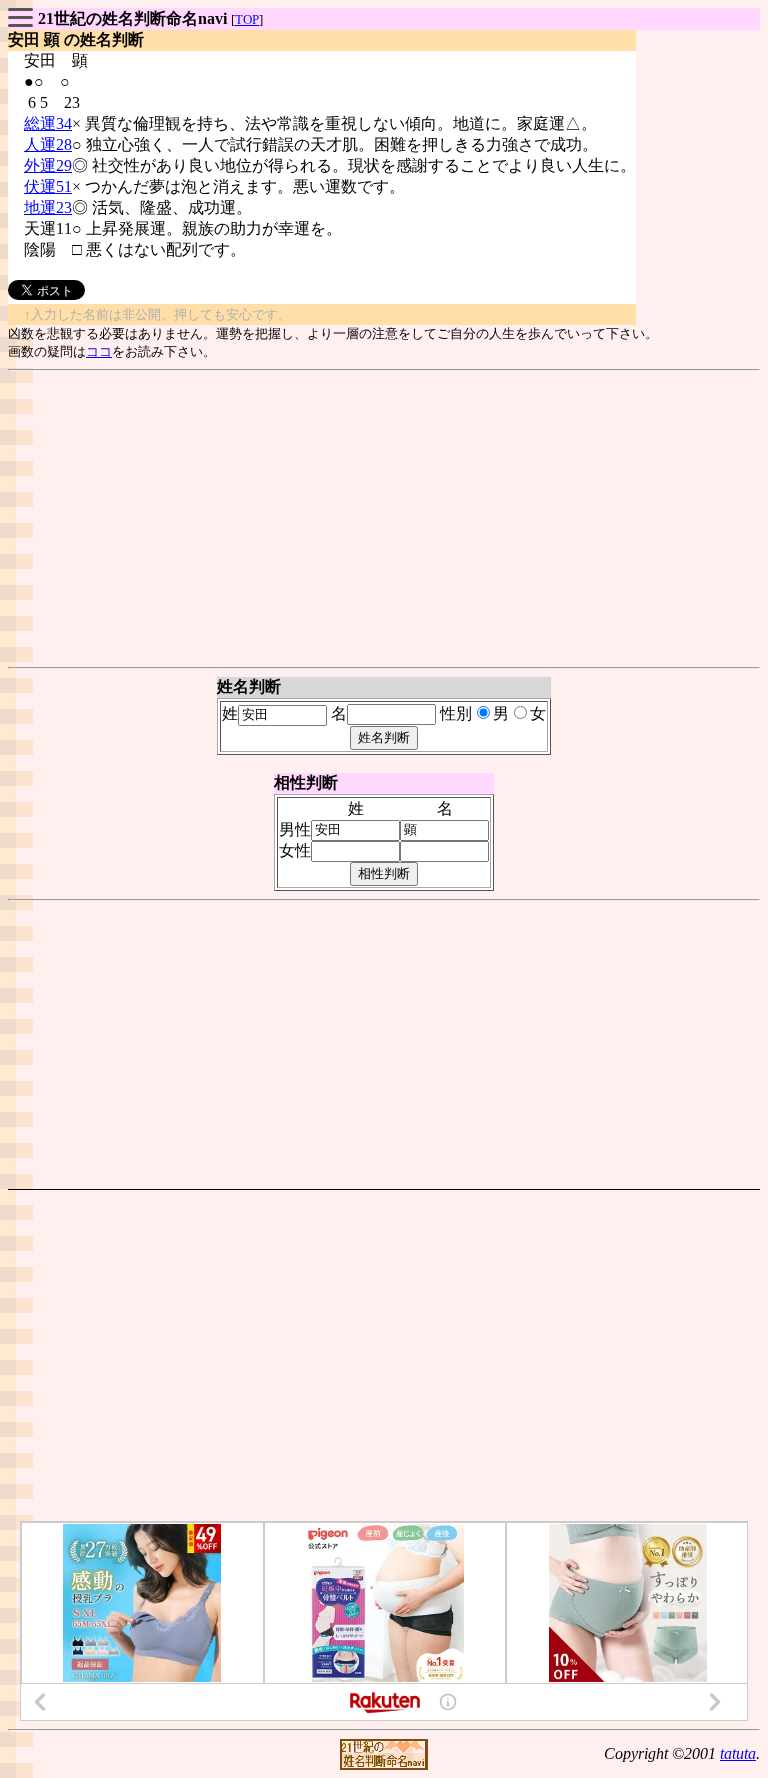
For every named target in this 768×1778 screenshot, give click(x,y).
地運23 (48, 207)
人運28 (48, 144)
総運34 (48, 123)
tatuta (738, 1753)
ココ (99, 351)
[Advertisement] (384, 519)
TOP (247, 19)
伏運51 (48, 186)
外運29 (48, 165)
